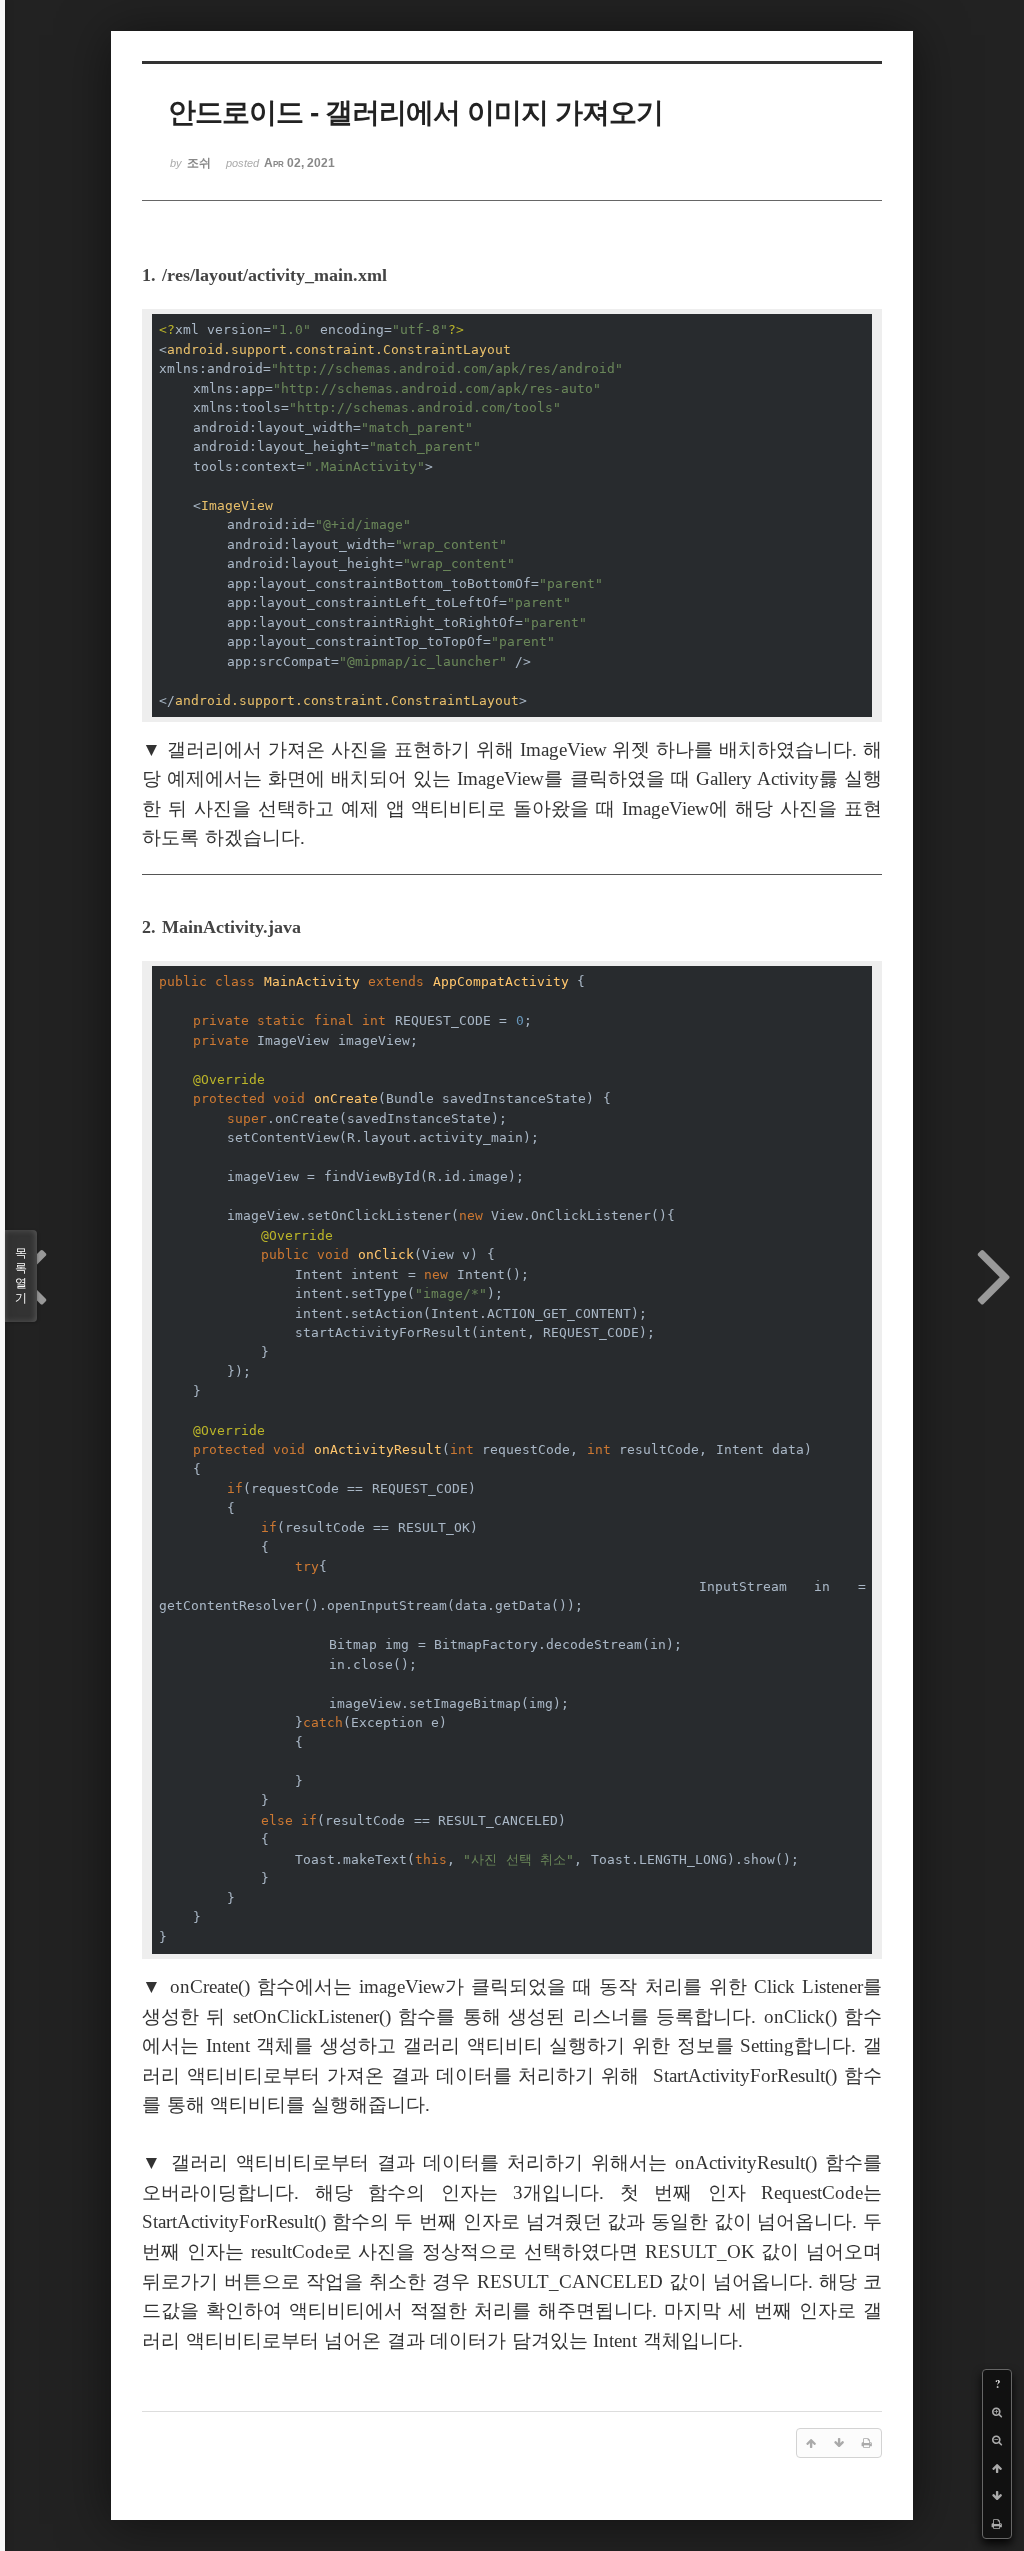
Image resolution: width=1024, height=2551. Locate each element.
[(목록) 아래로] (997, 2496)
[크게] (997, 2412)
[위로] (997, 2468)
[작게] (997, 2440)
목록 (21, 1275)
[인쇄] (997, 2524)
